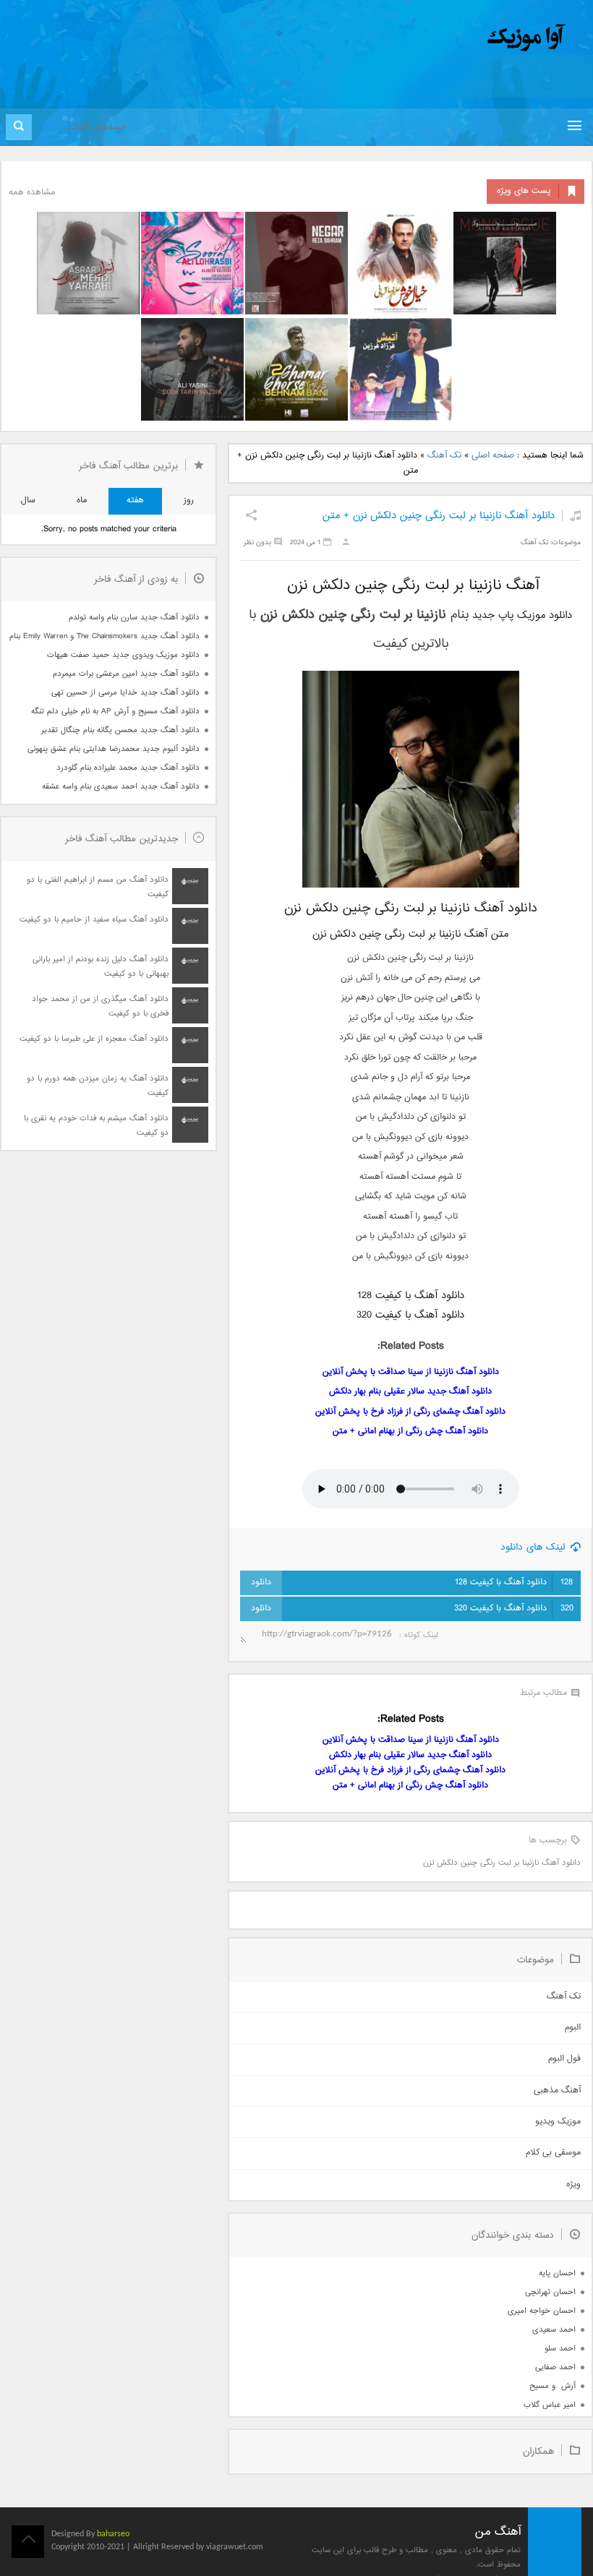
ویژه (573, 2185)
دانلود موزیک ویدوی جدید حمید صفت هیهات (123, 655)
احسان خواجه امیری (542, 2311)
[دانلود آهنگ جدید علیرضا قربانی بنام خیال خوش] (401, 263)
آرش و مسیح (553, 2386)
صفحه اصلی (493, 456)
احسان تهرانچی (550, 2292)
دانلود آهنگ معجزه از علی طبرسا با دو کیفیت (94, 1039)
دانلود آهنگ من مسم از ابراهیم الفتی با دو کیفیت (98, 887)
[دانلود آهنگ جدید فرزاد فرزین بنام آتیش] (401, 369)
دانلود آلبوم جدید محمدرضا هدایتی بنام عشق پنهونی (114, 749)
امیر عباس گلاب (550, 2405)
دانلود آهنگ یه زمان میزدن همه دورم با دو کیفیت (98, 1086)
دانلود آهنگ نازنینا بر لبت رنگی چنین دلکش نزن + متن (439, 516)
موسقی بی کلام (553, 2153)
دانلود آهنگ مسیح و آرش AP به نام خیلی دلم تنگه (115, 712)
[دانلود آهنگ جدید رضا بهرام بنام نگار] (296, 263)
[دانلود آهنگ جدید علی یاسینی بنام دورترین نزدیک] (192, 369)
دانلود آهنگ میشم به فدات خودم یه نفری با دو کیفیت (96, 1126)
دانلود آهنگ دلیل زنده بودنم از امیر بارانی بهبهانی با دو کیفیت (101, 967)
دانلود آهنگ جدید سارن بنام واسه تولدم (134, 618)
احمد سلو (560, 2349)
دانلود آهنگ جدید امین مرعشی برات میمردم (126, 674)
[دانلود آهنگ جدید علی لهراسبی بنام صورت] (192, 263)
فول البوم (564, 2059)
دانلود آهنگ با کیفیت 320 (514, 1609)
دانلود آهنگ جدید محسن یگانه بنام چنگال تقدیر (120, 730)
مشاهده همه (32, 193)
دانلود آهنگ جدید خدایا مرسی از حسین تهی (125, 693)
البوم (573, 2028)
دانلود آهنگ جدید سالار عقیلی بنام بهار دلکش (410, 1392)
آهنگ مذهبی (557, 2091)
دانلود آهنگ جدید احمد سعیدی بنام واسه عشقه (121, 787)
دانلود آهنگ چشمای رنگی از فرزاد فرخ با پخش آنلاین (410, 1412)
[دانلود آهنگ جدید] (406, 38)
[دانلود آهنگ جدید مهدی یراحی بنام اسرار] (88, 263)
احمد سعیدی (554, 2330)
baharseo (113, 2534)
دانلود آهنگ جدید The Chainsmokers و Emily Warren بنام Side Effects (104, 636)
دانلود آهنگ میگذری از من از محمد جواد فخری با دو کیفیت (100, 1006)
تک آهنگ (444, 456)
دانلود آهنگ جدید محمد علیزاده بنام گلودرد (128, 768)
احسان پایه (557, 2274)
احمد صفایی (555, 2367)
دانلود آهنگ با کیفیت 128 (514, 1583)
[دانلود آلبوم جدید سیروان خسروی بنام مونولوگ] (505, 263)
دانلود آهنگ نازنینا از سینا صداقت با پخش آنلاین (411, 1372)
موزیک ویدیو (558, 2122)
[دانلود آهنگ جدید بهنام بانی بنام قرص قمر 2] (296, 369)
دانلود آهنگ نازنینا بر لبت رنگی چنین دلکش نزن (502, 1863)
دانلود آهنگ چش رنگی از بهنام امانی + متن (410, 1431)
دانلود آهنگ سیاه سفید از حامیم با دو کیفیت (94, 920)
